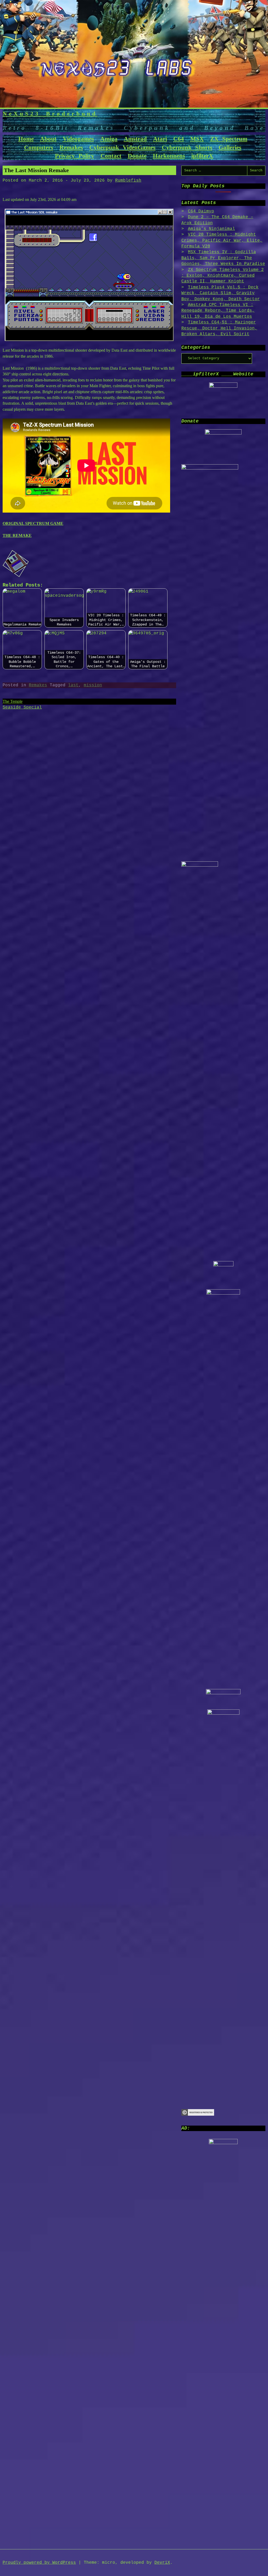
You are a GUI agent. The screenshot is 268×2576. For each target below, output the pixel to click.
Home (26, 139)
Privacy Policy (75, 156)
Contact (111, 156)
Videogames (78, 139)
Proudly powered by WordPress (39, 2563)
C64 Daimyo (201, 211)
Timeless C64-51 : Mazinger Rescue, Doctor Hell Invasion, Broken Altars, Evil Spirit (219, 328)
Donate (137, 156)
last (73, 685)
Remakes (71, 147)
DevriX (162, 2563)
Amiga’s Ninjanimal (211, 229)
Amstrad (135, 139)
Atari (160, 139)
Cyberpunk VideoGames (122, 147)
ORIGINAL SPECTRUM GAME (33, 523)
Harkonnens (169, 156)
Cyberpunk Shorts (187, 147)
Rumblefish (128, 181)
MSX (197, 139)
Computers (39, 147)
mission (93, 685)
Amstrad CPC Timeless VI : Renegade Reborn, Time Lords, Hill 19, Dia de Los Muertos (218, 311)
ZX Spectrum (229, 139)
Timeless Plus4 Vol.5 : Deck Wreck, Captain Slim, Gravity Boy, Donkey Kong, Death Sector (221, 293)
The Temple (13, 701)
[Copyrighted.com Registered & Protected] (198, 2115)
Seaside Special (22, 707)
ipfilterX (202, 156)
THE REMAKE (17, 535)
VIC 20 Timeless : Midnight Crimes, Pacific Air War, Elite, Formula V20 (222, 240)
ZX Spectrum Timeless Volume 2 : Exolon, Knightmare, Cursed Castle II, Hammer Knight (223, 276)
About (48, 139)
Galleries (230, 147)
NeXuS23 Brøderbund (50, 114)
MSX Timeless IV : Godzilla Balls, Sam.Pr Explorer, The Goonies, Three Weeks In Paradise (223, 258)
